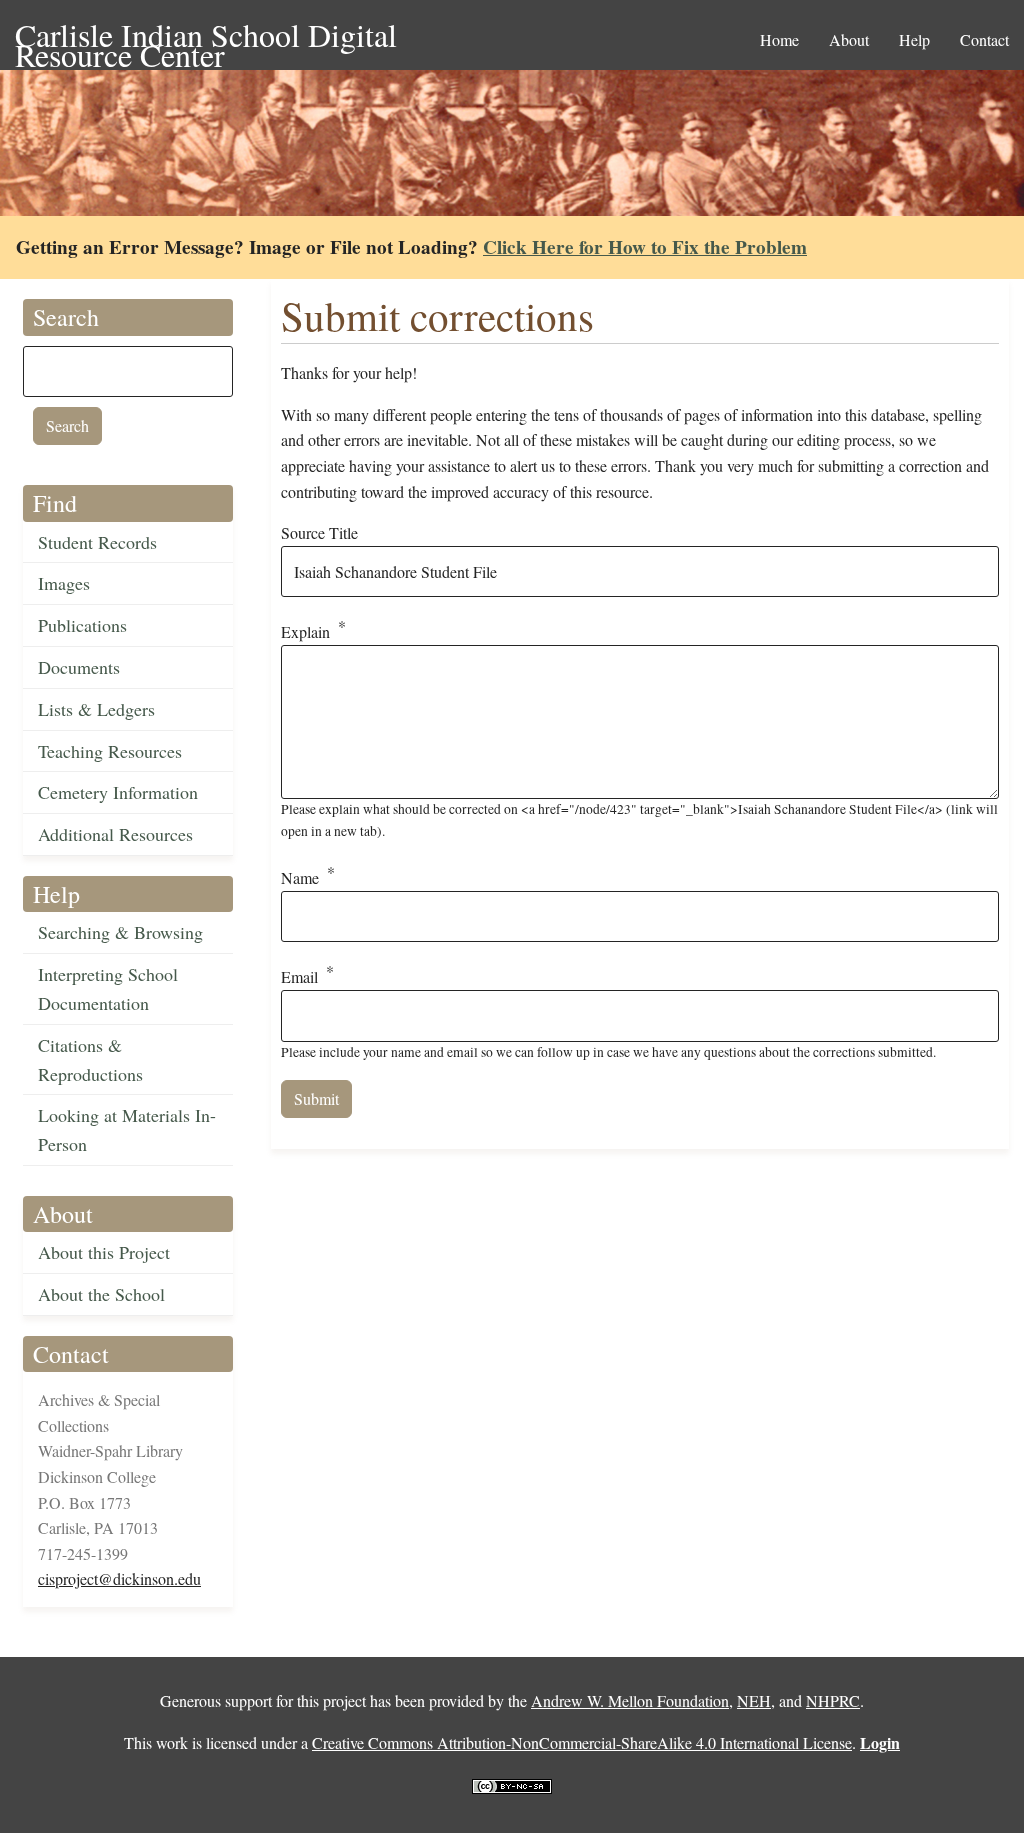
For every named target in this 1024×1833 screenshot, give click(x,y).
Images (64, 583)
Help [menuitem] (914, 39)
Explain (305, 632)
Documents (79, 667)
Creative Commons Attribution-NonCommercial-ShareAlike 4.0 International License (582, 1742)
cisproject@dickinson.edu (119, 1578)
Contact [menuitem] (984, 39)
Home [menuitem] (779, 39)
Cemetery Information (118, 792)
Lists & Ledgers (96, 709)
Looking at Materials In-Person (127, 1129)
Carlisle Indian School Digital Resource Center (206, 36)
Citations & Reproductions (90, 1059)
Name (300, 877)
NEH (754, 1700)
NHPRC (833, 1700)
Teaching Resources (110, 751)
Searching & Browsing (120, 932)
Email (299, 977)
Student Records (97, 542)
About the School (101, 1294)
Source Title (319, 532)
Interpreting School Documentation (108, 988)
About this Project (104, 1252)
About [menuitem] (849, 39)
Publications (82, 625)
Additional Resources (115, 834)
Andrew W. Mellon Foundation (630, 1700)
